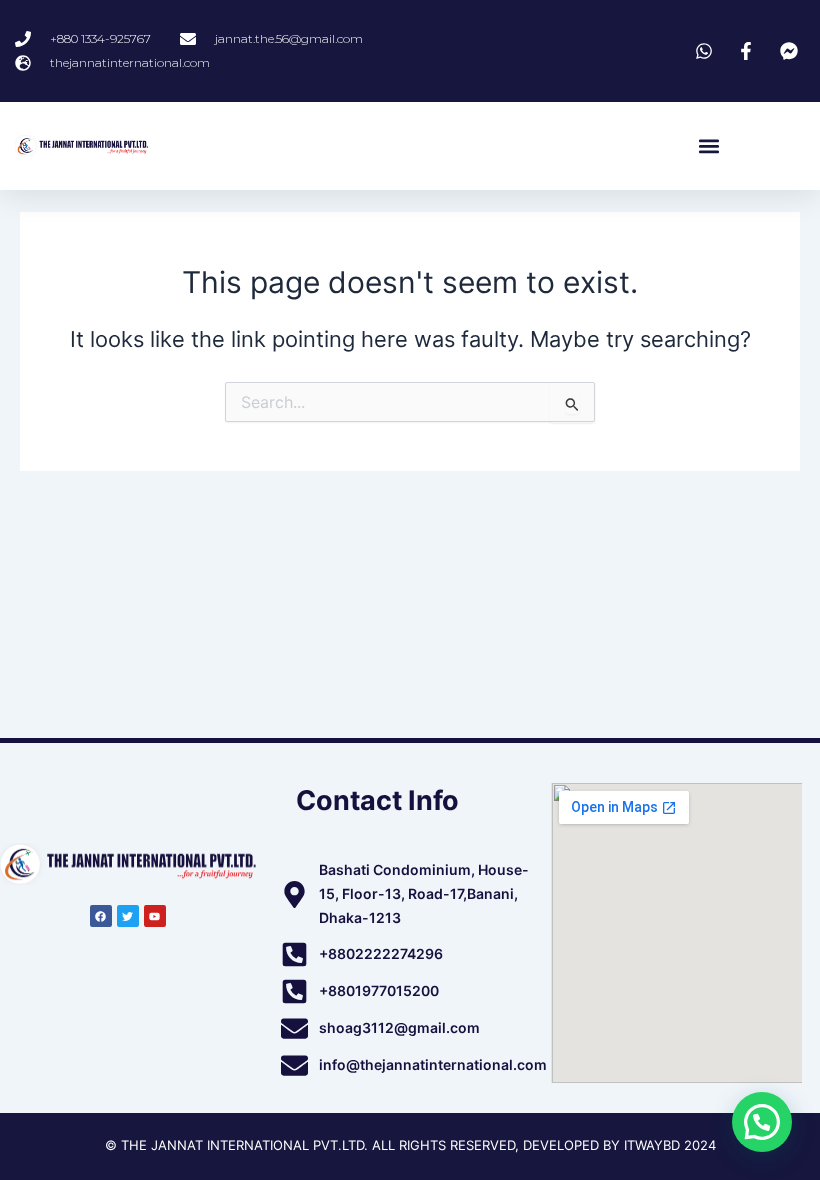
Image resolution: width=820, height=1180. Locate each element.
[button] (708, 146)
